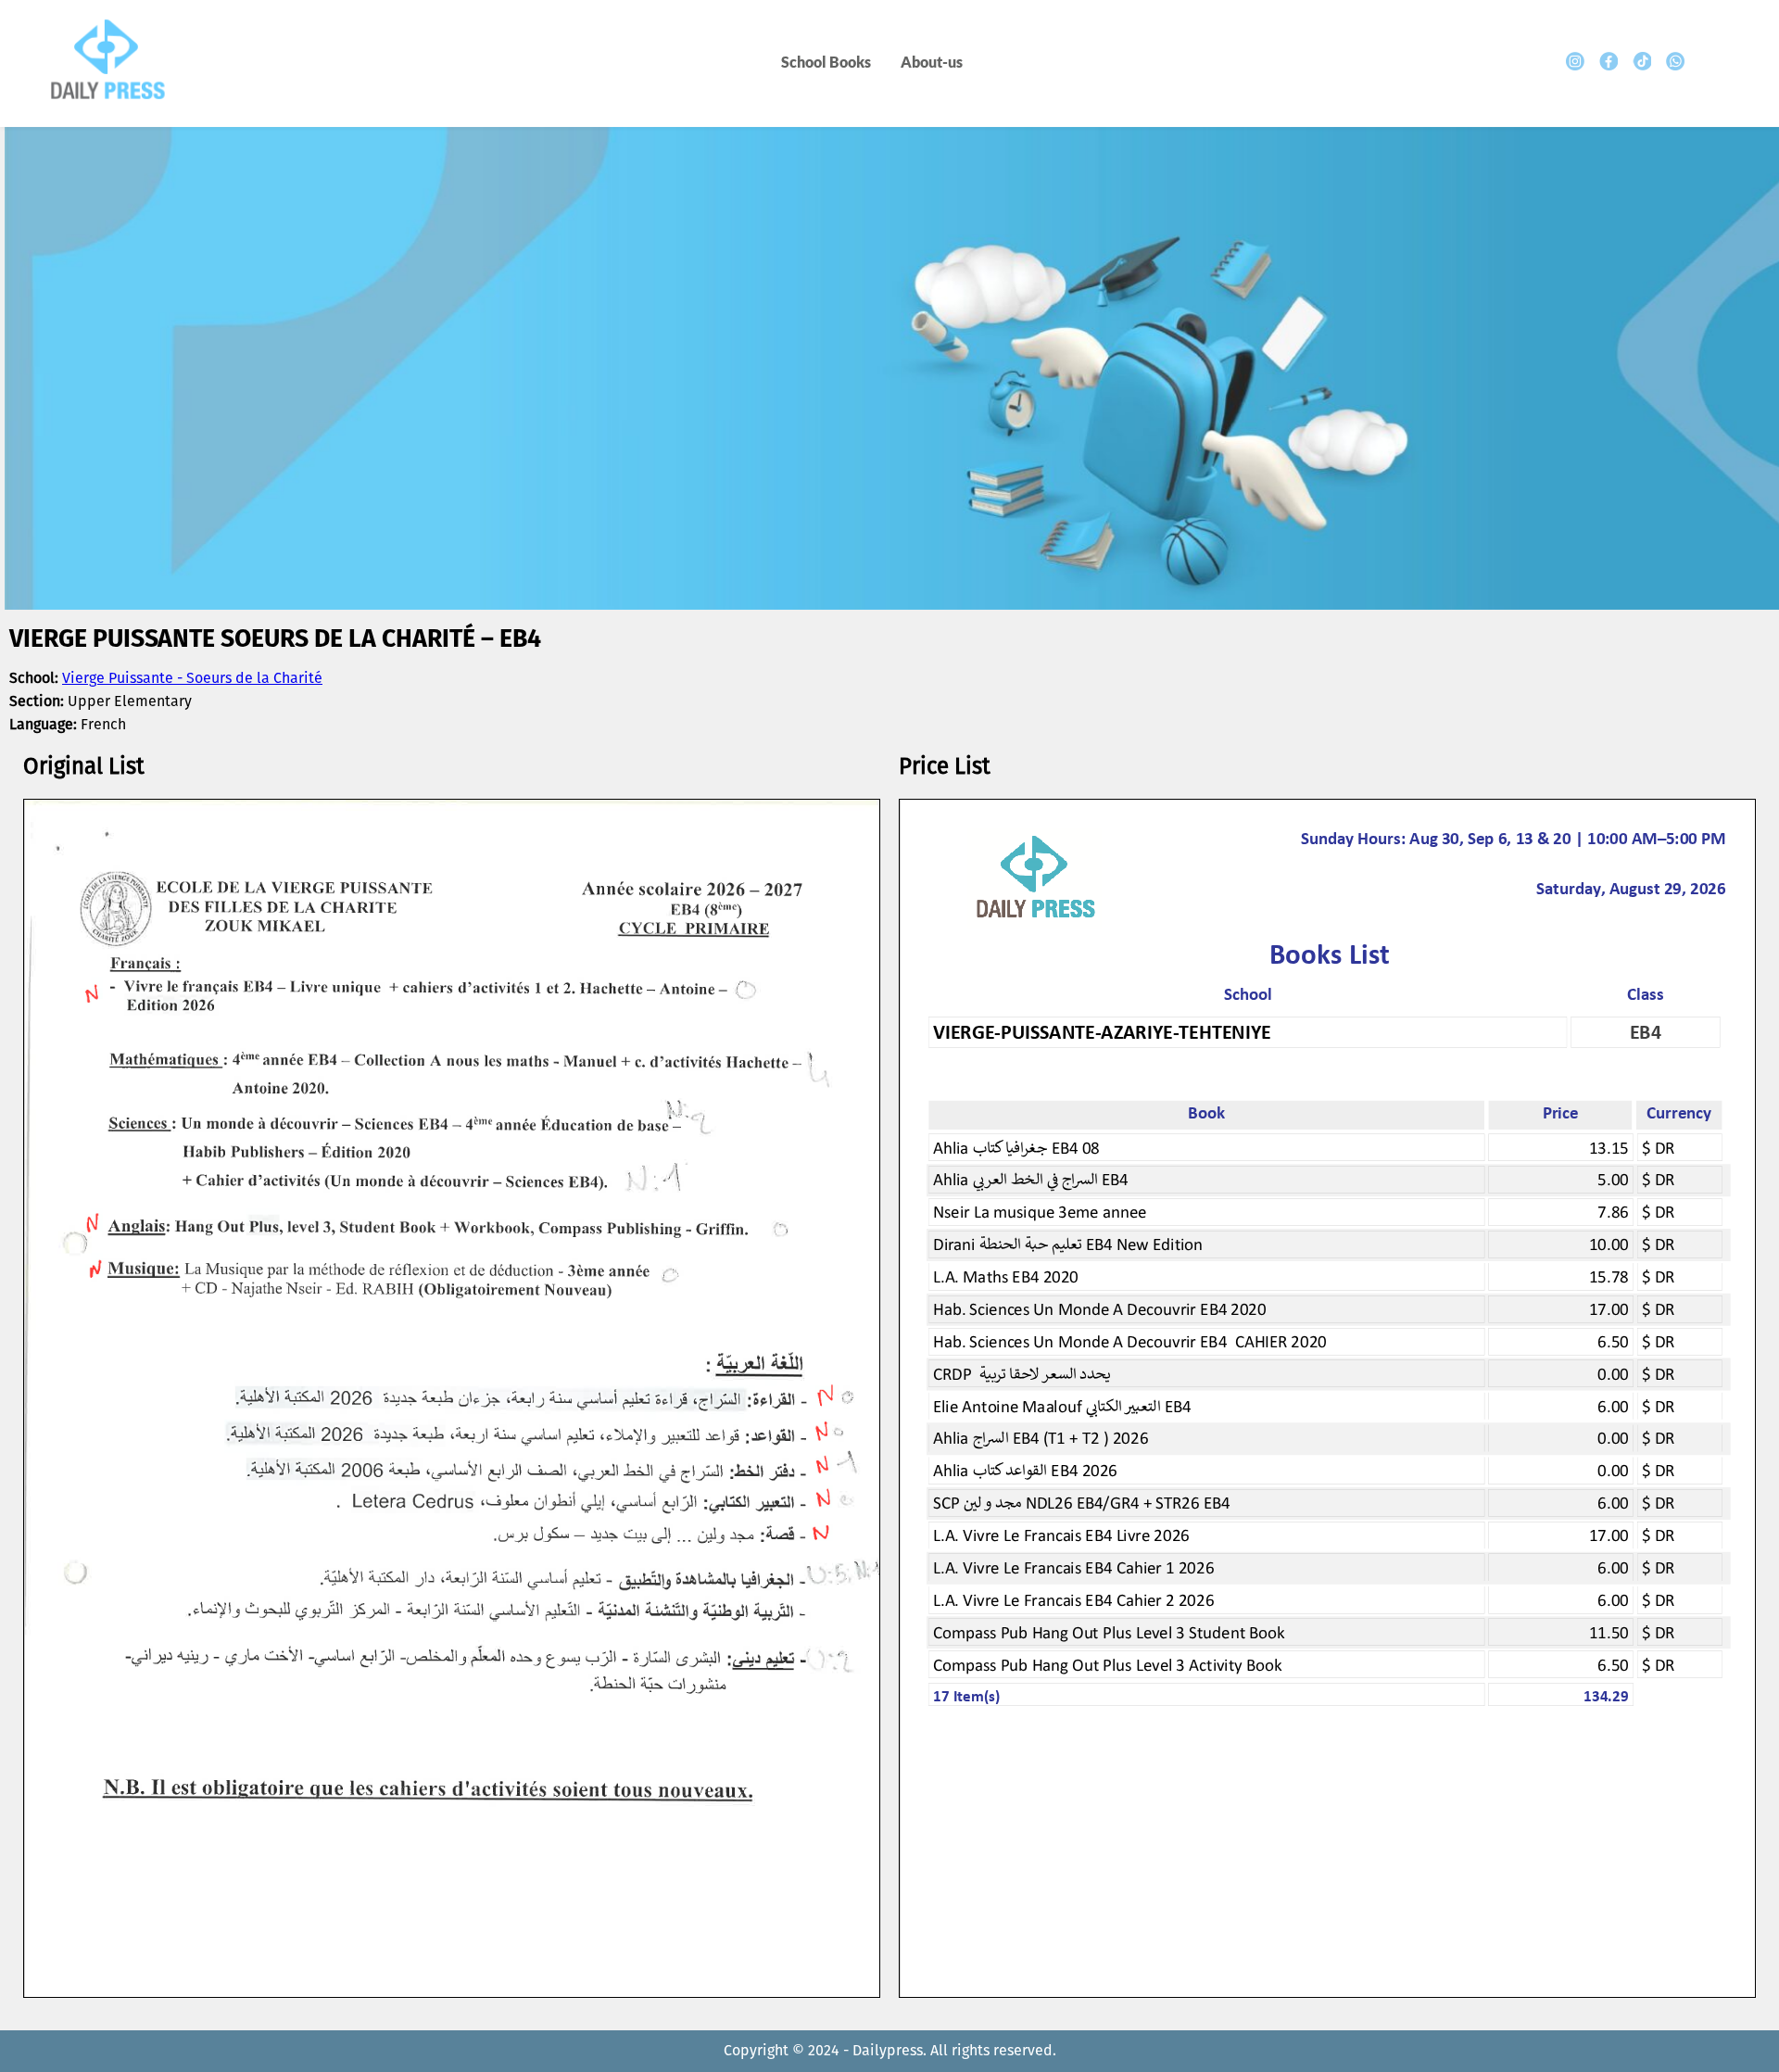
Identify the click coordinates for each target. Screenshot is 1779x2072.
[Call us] (1675, 61)
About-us (932, 62)
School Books (826, 62)
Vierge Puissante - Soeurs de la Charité (192, 679)
